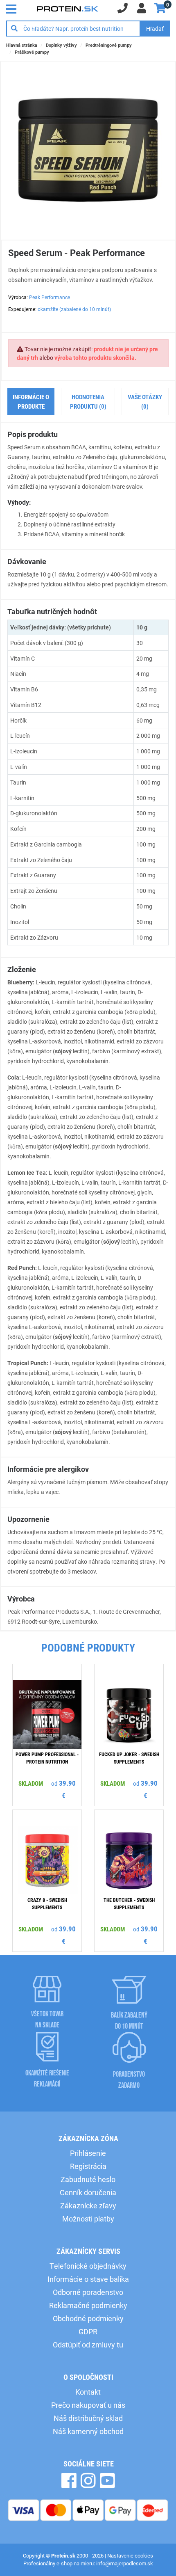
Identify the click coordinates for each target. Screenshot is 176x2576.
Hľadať (155, 29)
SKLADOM (31, 1783)
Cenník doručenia (88, 2192)
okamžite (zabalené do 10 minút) (74, 309)
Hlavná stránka (22, 45)
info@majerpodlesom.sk (125, 2563)
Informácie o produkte (31, 401)
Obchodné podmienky (88, 2318)
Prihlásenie (88, 2153)
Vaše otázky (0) (145, 401)
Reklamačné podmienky (88, 2305)
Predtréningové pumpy (109, 45)
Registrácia (88, 2166)
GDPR (88, 2331)
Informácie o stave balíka (88, 2279)
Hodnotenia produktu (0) (88, 401)
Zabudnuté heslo (88, 2179)
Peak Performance (50, 297)
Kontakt (88, 2392)
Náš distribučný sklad (88, 2418)
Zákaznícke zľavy (88, 2205)
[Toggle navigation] (14, 8)
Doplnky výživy (61, 45)
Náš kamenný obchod (88, 2431)
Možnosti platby (88, 2219)
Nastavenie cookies (130, 2555)
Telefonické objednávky (88, 2266)
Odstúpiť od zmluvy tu (88, 2345)
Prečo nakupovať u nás (88, 2405)
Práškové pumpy (32, 52)
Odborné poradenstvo (88, 2292)
